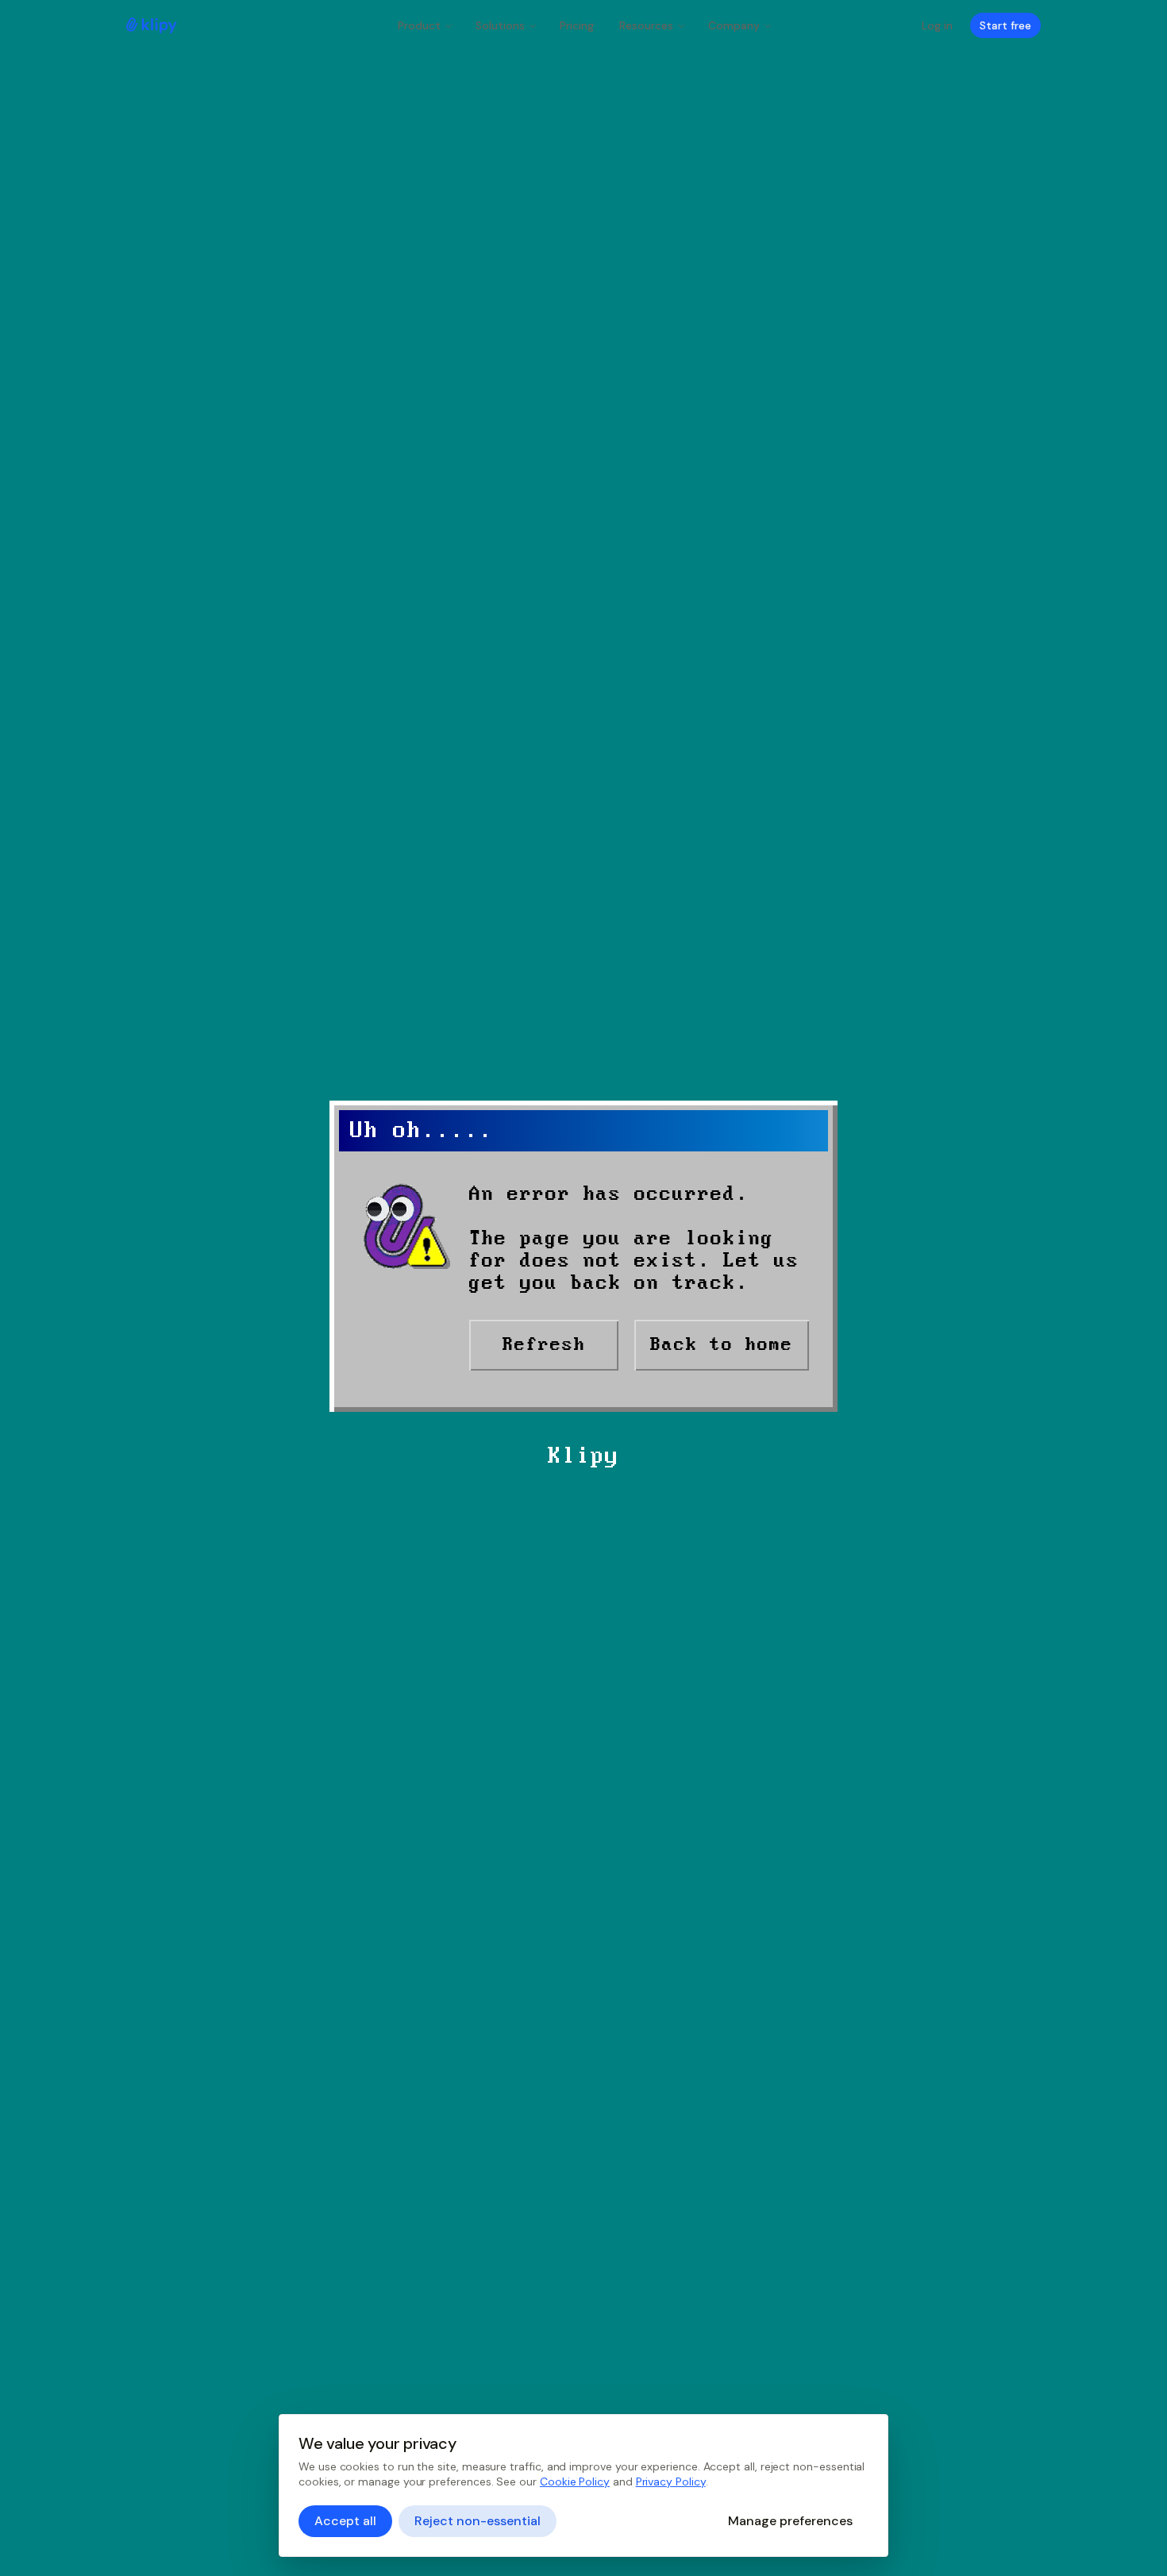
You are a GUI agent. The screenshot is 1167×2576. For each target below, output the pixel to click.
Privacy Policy (671, 2482)
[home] (151, 25)
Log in (937, 25)
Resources (646, 25)
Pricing (577, 25)
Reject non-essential (478, 2521)
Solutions (500, 25)
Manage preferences (790, 2521)
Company (734, 25)
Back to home (722, 1345)
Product (419, 25)
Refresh (544, 1345)
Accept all (345, 2521)
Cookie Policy (575, 2482)
